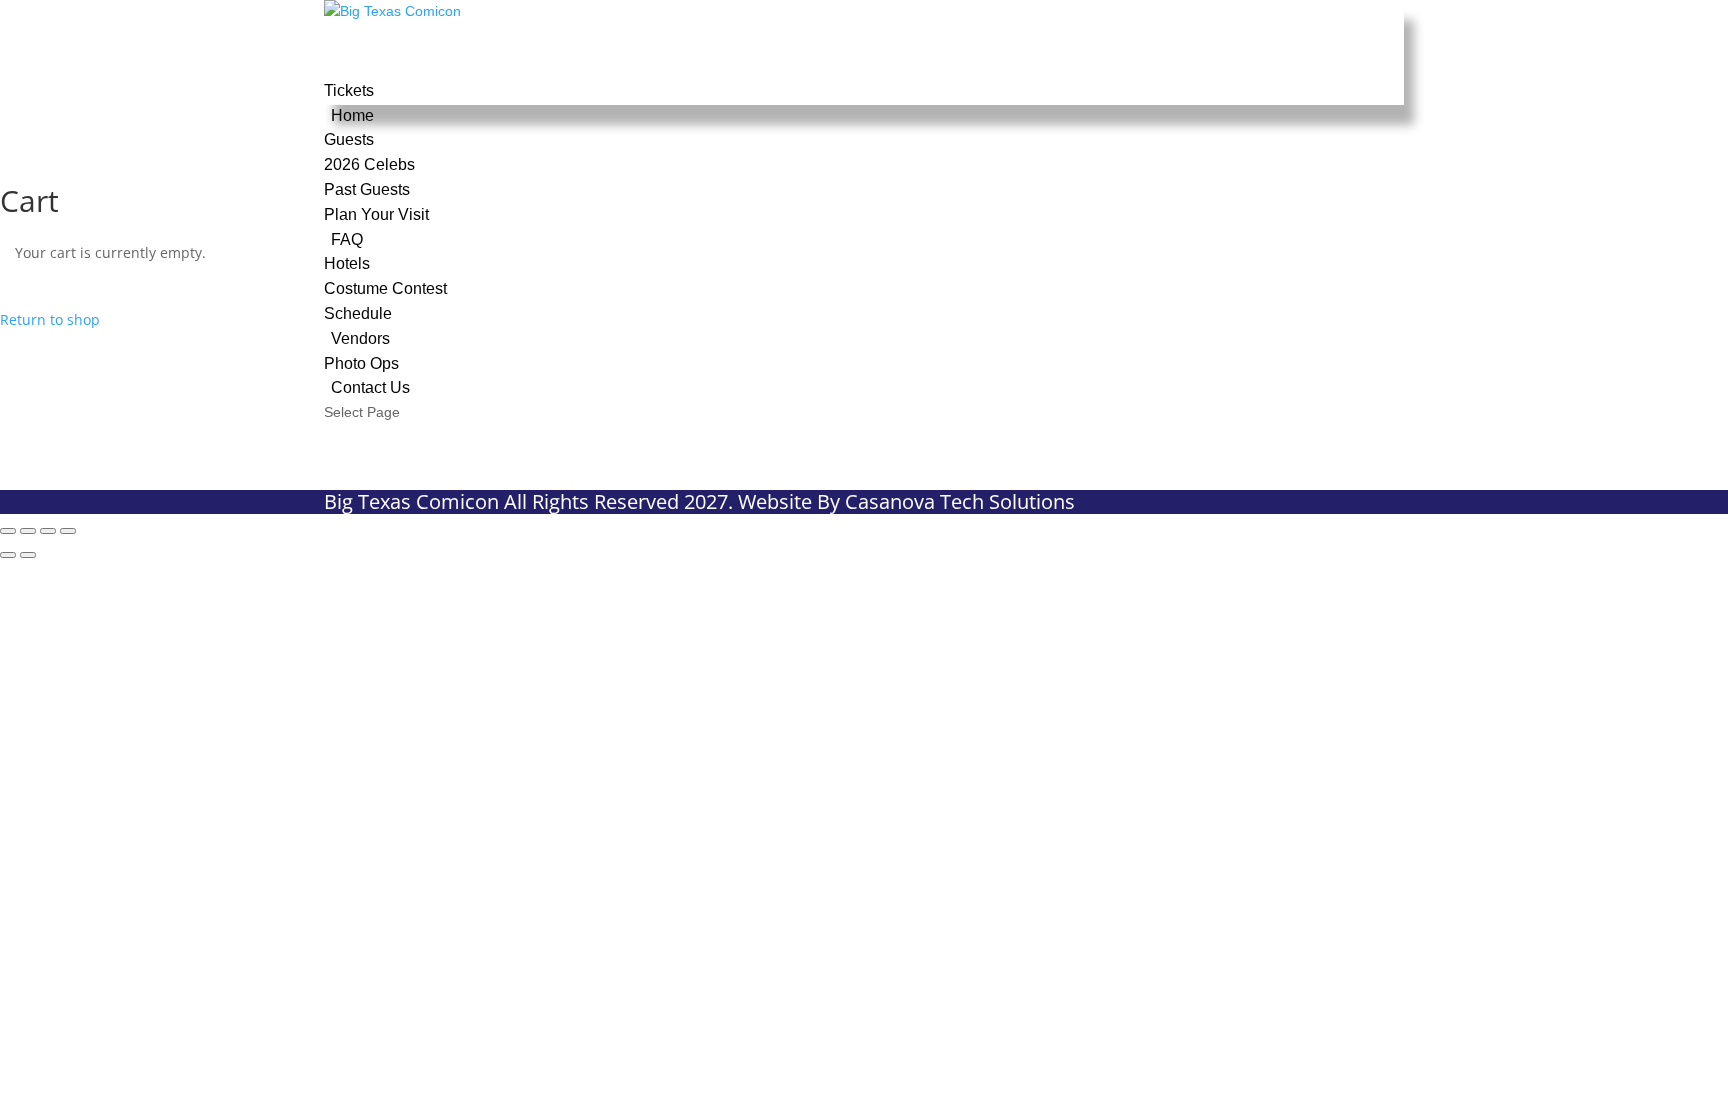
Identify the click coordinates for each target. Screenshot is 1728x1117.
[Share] (48, 531)
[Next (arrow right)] (28, 555)
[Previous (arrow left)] (8, 555)
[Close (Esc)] (68, 531)
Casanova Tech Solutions (960, 501)
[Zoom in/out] (8, 531)
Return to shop (50, 319)
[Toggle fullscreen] (28, 531)
